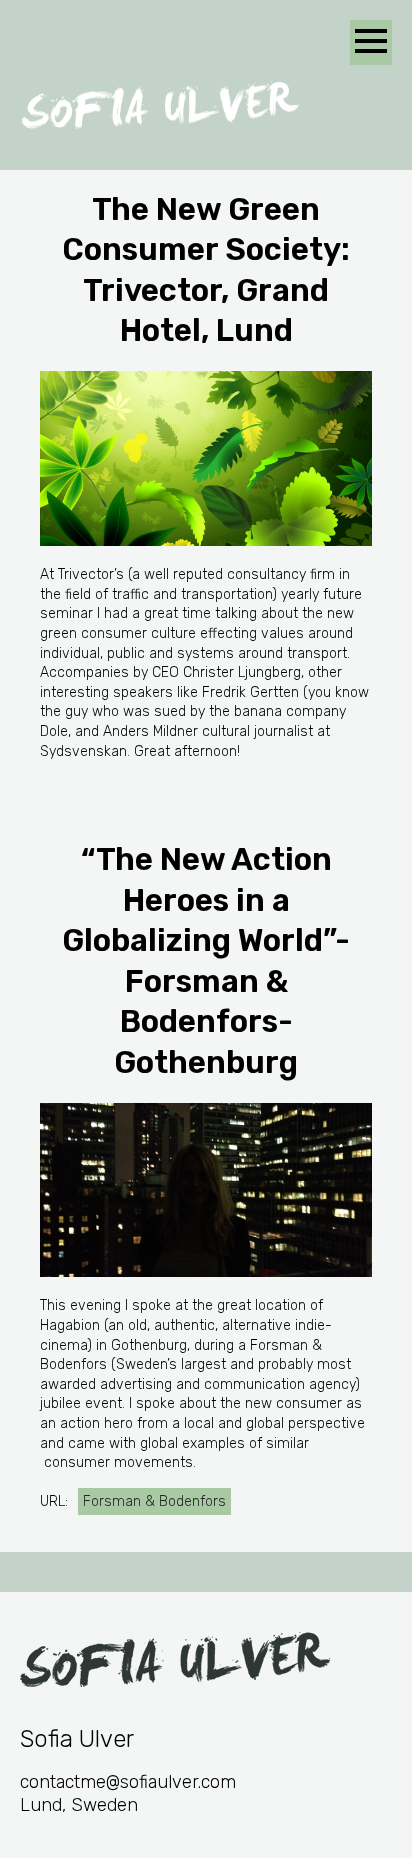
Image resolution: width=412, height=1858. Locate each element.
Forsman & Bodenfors (154, 1501)
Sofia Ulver (160, 105)
